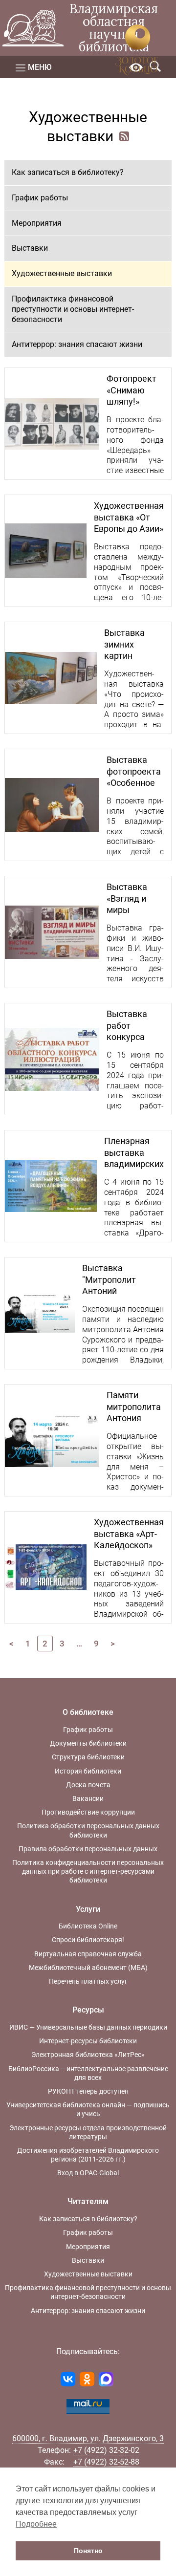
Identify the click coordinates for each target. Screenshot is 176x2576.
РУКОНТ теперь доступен (88, 2091)
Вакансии (88, 1798)
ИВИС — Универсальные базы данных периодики (88, 2027)
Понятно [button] (88, 2551)
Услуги (88, 1909)
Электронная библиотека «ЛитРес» (88, 2055)
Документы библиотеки (88, 1743)
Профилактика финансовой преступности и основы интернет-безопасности (73, 309)
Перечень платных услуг (88, 1981)
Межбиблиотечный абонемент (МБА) (88, 1968)
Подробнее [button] (36, 2524)
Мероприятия (37, 223)
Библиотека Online (88, 1926)
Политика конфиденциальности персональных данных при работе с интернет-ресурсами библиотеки (88, 1871)
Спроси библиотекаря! (88, 1940)
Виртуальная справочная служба (88, 1954)
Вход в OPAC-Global (88, 2173)
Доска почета (88, 1785)
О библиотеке (88, 1712)
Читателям (88, 2201)
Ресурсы (88, 2010)
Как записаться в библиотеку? (68, 172)
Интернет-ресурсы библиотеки (88, 2041)
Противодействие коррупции (88, 1812)
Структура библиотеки (88, 1757)
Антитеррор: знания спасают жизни (77, 344)
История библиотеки (88, 1771)
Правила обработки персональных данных (88, 1849)
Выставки (30, 248)
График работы (40, 198)
